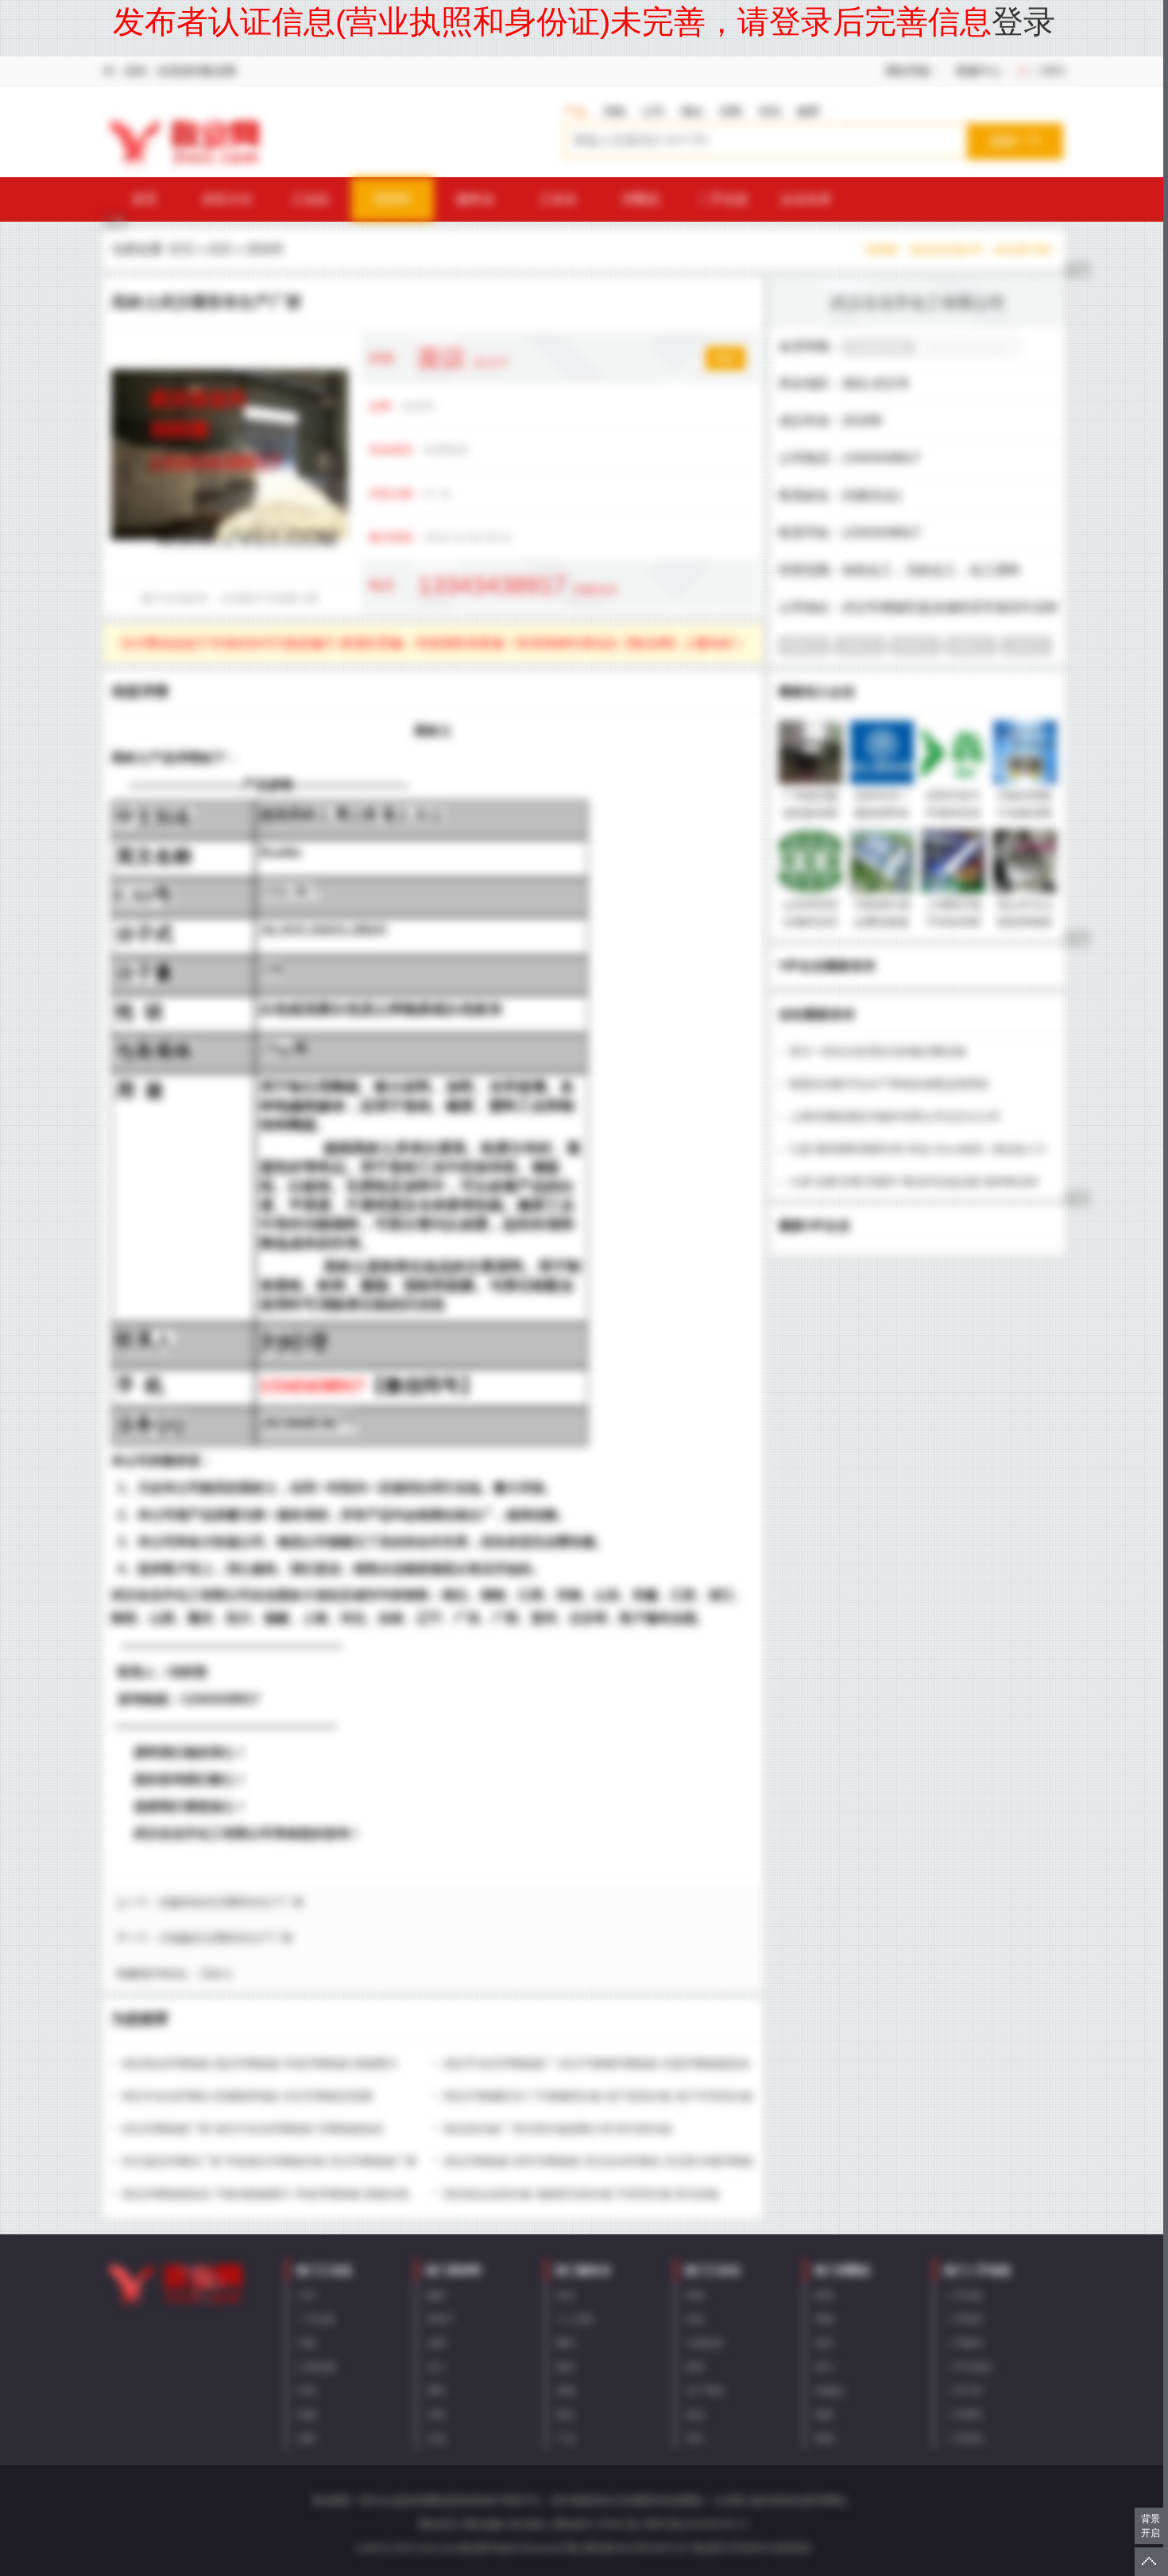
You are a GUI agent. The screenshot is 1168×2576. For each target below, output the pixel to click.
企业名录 (806, 199)
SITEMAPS (748, 2548)
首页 (145, 199)
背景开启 (1151, 2526)
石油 (436, 2439)
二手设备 (316, 2319)
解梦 (809, 111)
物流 (566, 2367)
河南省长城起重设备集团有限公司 (882, 922)
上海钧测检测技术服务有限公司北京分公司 (895, 1116)
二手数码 (964, 2343)
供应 (220, 249)
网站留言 (574, 2524)
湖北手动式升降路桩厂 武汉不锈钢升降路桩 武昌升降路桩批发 (597, 2064)
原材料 (393, 199)
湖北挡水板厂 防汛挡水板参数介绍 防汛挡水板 (558, 2129)
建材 (436, 2296)
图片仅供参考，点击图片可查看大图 (230, 598)
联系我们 (794, 2548)
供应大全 (227, 199)
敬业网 (708, 2548)
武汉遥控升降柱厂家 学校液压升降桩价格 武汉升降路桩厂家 (269, 2161)
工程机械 (316, 2367)
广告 (566, 2439)
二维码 (1048, 71)
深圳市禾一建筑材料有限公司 (882, 813)
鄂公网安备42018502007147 (628, 2548)
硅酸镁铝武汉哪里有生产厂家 (232, 1902)
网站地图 (483, 2524)
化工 (436, 2367)
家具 (825, 2343)
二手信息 (723, 199)
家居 (825, 2296)
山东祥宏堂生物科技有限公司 (810, 922)
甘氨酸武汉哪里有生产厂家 (226, 1938)
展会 (692, 111)
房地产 (441, 2319)
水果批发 (705, 2343)
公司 (653, 111)
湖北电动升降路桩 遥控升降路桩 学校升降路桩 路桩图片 (260, 2064)
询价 (725, 358)
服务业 (475, 199)
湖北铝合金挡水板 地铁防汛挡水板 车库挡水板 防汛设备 (582, 2194)
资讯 (770, 111)
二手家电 (964, 2439)
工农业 (558, 199)
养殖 (695, 2296)
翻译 (566, 2343)
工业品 (310, 199)
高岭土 (217, 1974)
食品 (695, 2415)
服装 (825, 2415)
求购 (614, 111)
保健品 (830, 2391)
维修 (566, 2391)
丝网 (436, 2343)
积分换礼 (528, 2524)
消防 (307, 2439)
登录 (1023, 21)
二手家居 (964, 2319)
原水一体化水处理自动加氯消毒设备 (878, 1051)
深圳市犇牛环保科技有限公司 (953, 813)
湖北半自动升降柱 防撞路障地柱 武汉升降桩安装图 (247, 2096)
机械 (307, 2415)
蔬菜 (695, 2367)
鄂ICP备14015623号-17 (698, 2524)
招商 (731, 111)
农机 (695, 2319)
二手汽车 (964, 2391)
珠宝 (825, 2367)
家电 (825, 2439)
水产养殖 (705, 2391)
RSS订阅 (619, 2524)
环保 (307, 2391)
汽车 (307, 2296)
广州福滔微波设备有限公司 (810, 813)
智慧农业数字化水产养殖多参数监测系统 (889, 1084)
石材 (436, 2415)
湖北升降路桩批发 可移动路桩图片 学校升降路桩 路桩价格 (265, 2194)
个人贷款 (575, 2319)
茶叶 (695, 2439)
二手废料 (964, 2415)
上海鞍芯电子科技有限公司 (953, 922)
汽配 (307, 2343)
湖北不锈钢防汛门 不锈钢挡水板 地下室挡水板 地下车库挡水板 (598, 2096)
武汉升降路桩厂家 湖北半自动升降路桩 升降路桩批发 (253, 2129)
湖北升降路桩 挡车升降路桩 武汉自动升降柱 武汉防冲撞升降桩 (598, 2161)
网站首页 (438, 2524)
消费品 (640, 199)
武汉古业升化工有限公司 (918, 303)
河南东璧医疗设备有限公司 (1025, 813)
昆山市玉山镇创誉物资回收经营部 (1025, 922)
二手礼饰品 (969, 2367)
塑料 (436, 2391)
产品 (575, 111)
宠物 (825, 2319)
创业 (566, 2296)
